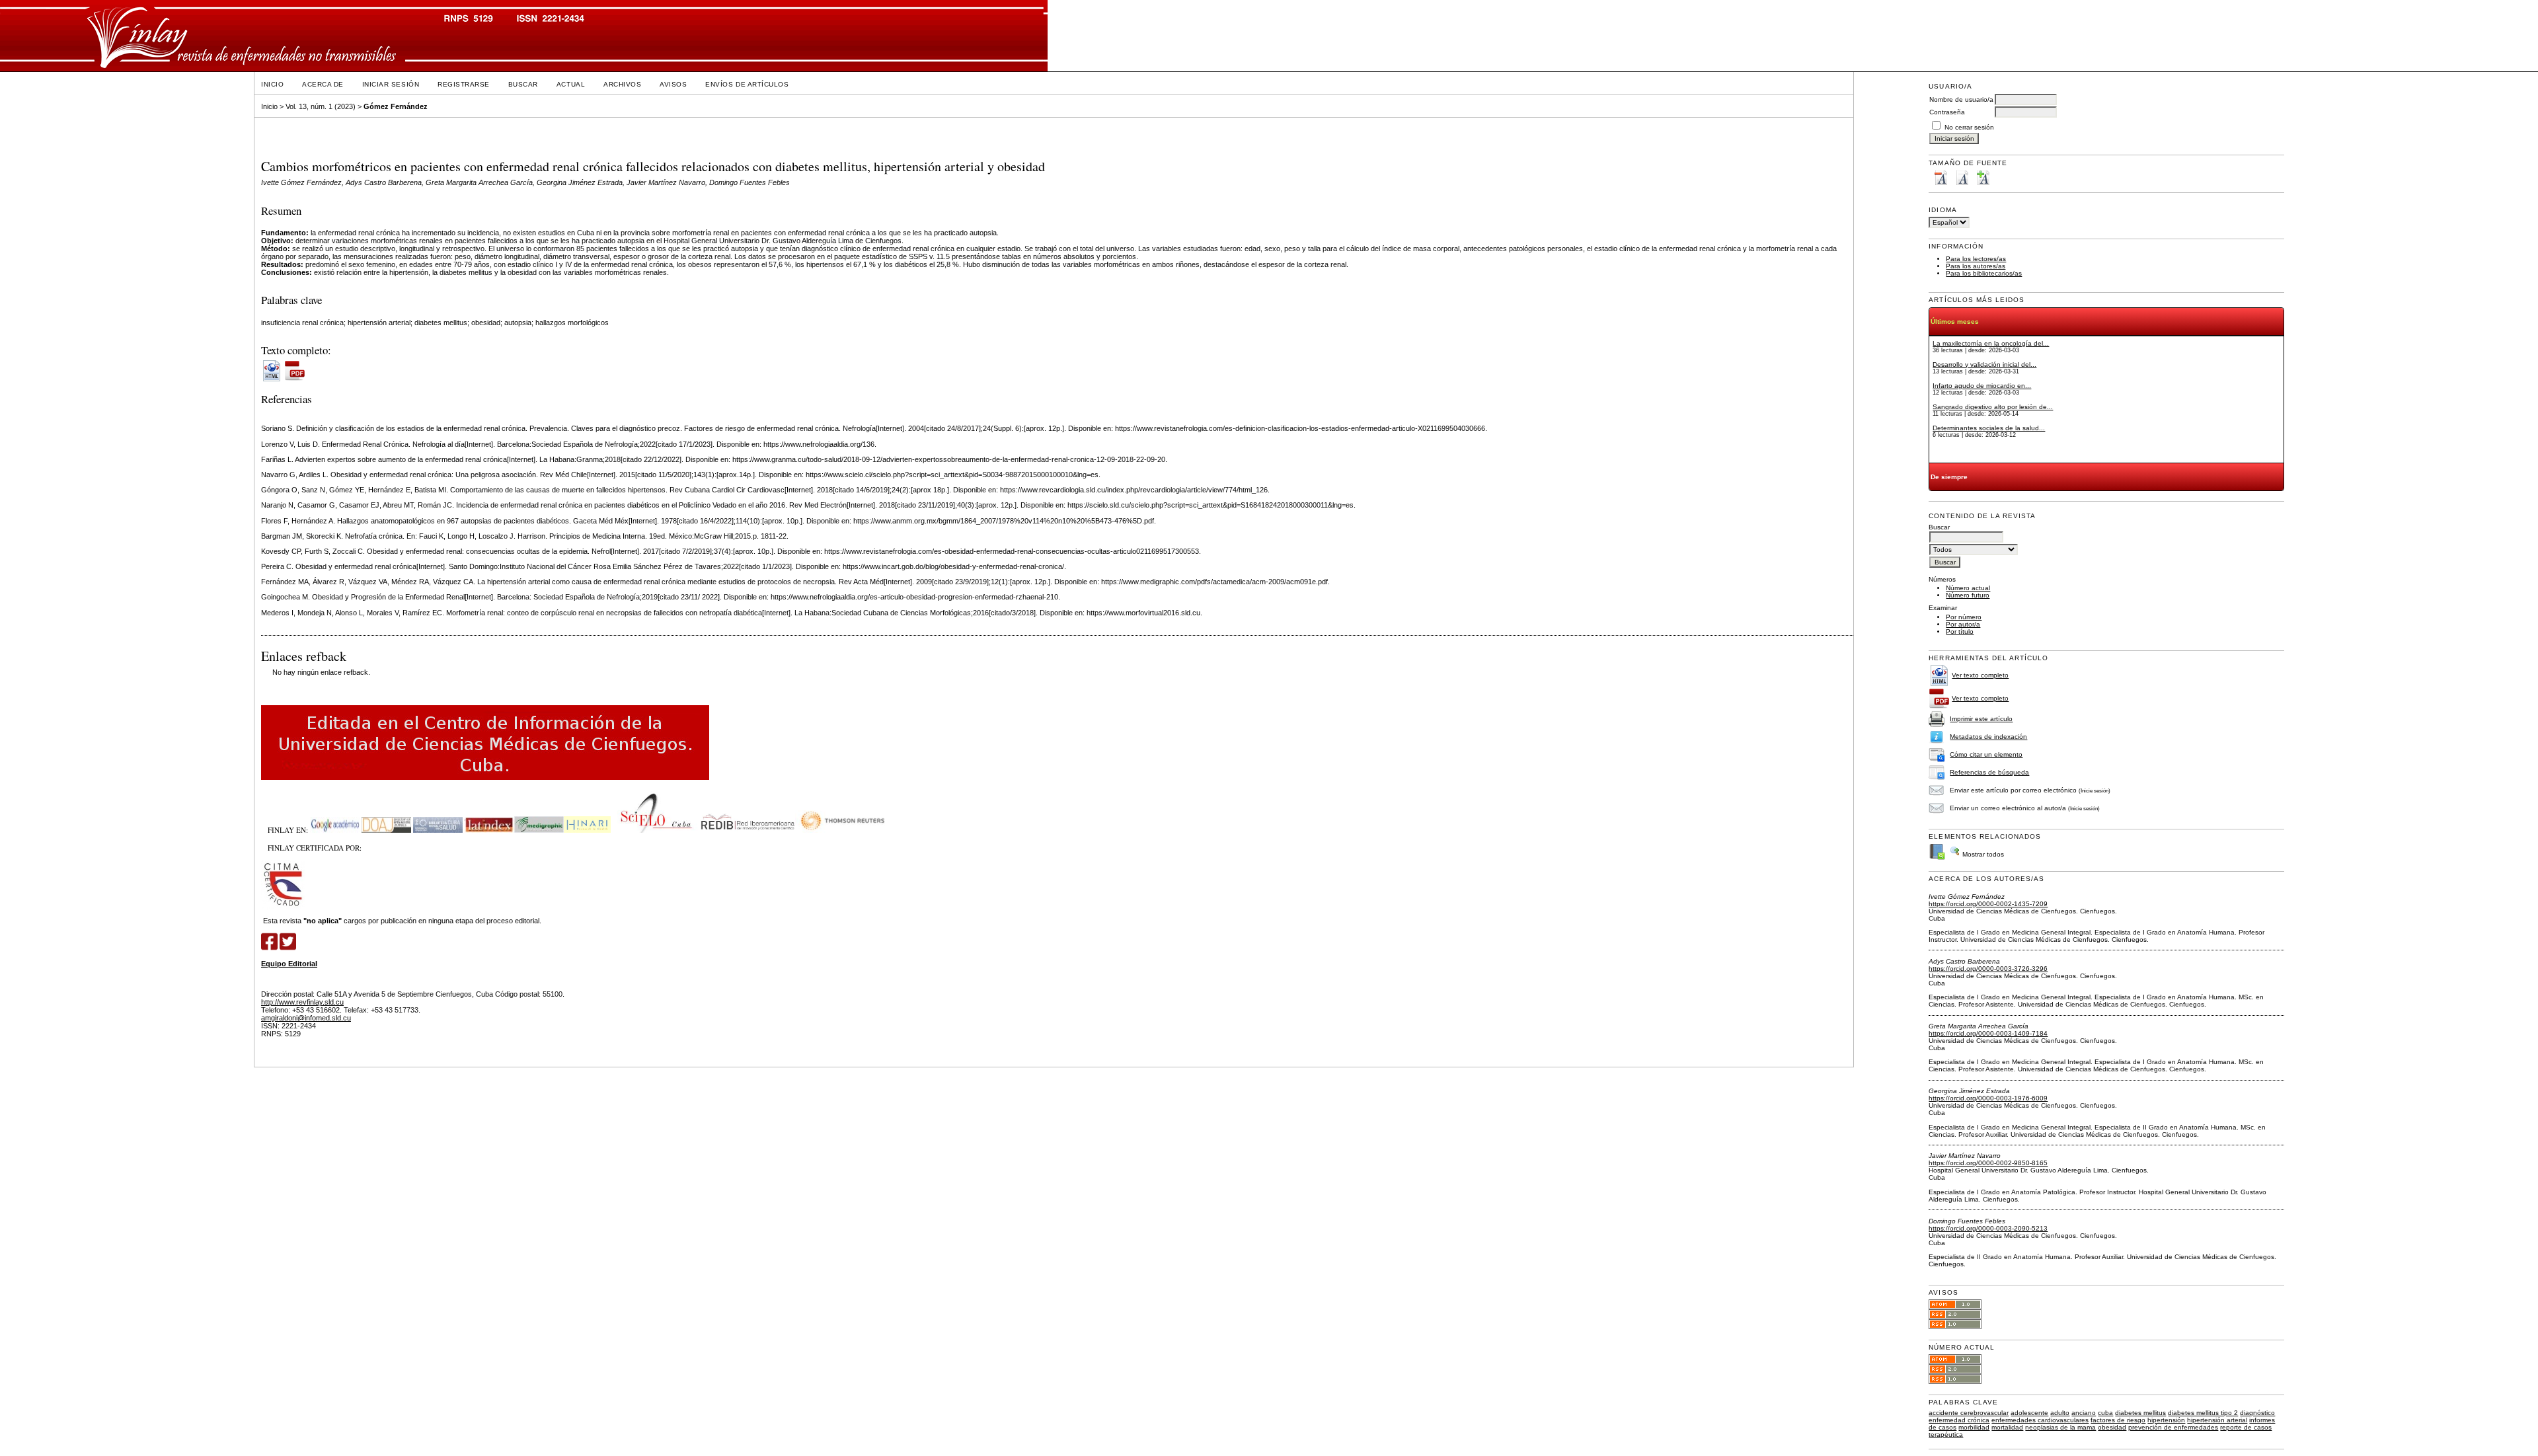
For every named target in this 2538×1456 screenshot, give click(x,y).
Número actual (1968, 588)
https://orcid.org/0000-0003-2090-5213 (1988, 1228)
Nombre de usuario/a (1961, 99)
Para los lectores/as (1976, 259)
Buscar (523, 84)
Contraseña (1947, 112)
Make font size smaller (1941, 177)
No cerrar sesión (1969, 127)
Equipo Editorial (289, 964)
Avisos (673, 84)
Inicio (272, 84)
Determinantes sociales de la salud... (1989, 428)
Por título (1960, 632)
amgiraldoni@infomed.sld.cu (306, 1018)
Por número (1964, 617)
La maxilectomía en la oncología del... (1991, 343)
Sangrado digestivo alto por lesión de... (1993, 407)
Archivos (622, 84)
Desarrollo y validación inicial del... (1984, 364)
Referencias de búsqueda (1989, 772)
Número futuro (1968, 595)
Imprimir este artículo (1981, 719)
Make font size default (1962, 177)
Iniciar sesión (391, 84)
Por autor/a (1963, 624)
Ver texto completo (1980, 675)
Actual (571, 84)
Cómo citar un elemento (1986, 754)
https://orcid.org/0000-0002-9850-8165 (1988, 1163)
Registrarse (464, 84)
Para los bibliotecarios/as (1984, 273)
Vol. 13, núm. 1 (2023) (321, 106)
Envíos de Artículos (747, 84)
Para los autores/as (1976, 266)
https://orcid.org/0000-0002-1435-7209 (1988, 904)
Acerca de (323, 84)
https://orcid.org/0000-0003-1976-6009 (1988, 1098)
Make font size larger (1983, 177)
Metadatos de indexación (1988, 737)
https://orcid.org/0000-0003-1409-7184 (1988, 1033)
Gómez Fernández (396, 106)
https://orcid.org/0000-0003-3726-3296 (1988, 969)
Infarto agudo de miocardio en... (1982, 386)
